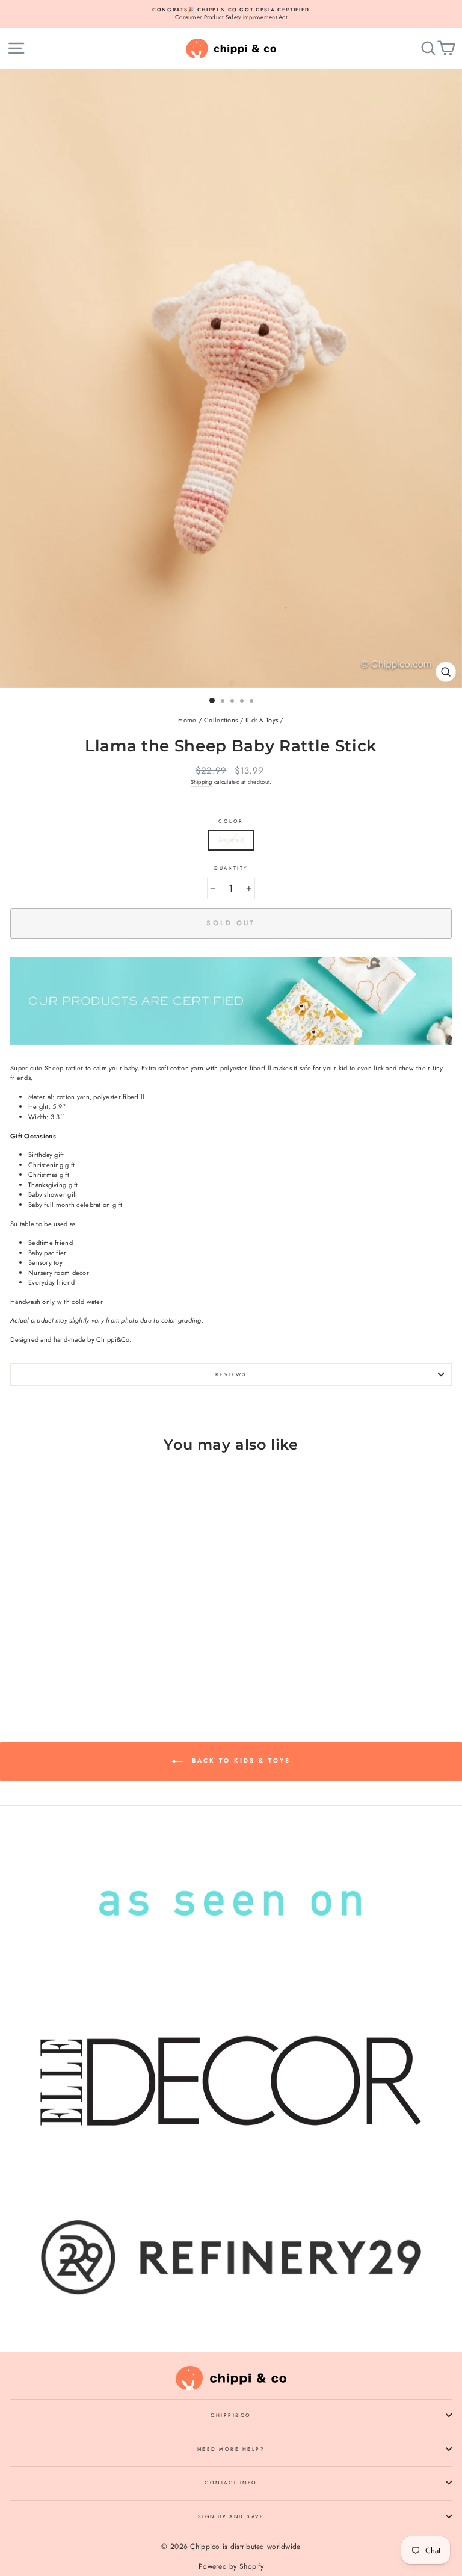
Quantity (231, 868)
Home (187, 720)
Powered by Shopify (231, 2566)
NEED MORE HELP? (231, 2449)
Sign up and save (231, 2516)
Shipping (202, 782)
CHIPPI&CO (231, 2415)
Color (231, 821)
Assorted (231, 840)
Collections (221, 720)
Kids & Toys (262, 720)
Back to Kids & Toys (239, 1761)
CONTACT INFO (231, 2483)
